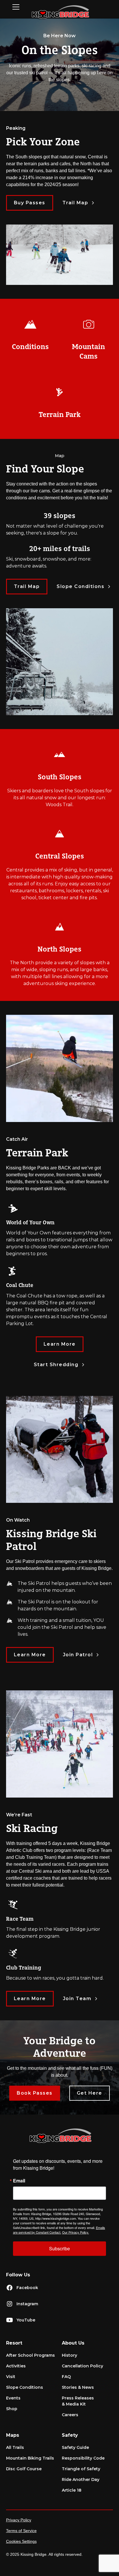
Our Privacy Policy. (76, 2232)
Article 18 (72, 2490)
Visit (11, 2377)
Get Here (90, 2093)
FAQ (66, 2377)
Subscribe (59, 2248)
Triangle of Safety (81, 2469)
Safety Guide (75, 2447)
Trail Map (27, 586)
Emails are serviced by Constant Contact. (59, 2230)
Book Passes (35, 2093)
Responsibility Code (83, 2458)
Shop (12, 2409)
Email (19, 2181)
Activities (16, 2366)
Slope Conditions (25, 2387)
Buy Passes (30, 203)
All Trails (15, 2447)
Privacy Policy (19, 2520)
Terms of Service (21, 2531)
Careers (70, 2415)
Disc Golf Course (24, 2469)
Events (13, 2398)
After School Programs (30, 2355)
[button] (18, 7)
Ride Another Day (81, 2479)
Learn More (60, 1344)
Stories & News (78, 2387)
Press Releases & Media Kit (78, 2401)
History (69, 2355)
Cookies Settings (21, 2541)
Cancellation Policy (82, 2366)
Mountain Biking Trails (30, 2458)
